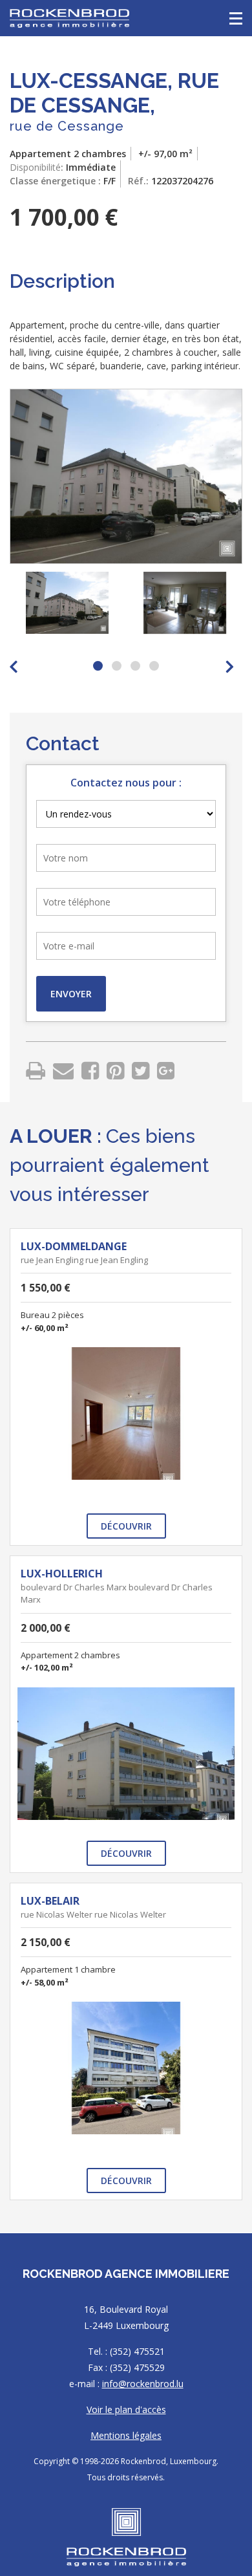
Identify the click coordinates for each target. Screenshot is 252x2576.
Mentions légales (126, 2435)
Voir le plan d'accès (126, 2409)
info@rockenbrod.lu (143, 2384)
